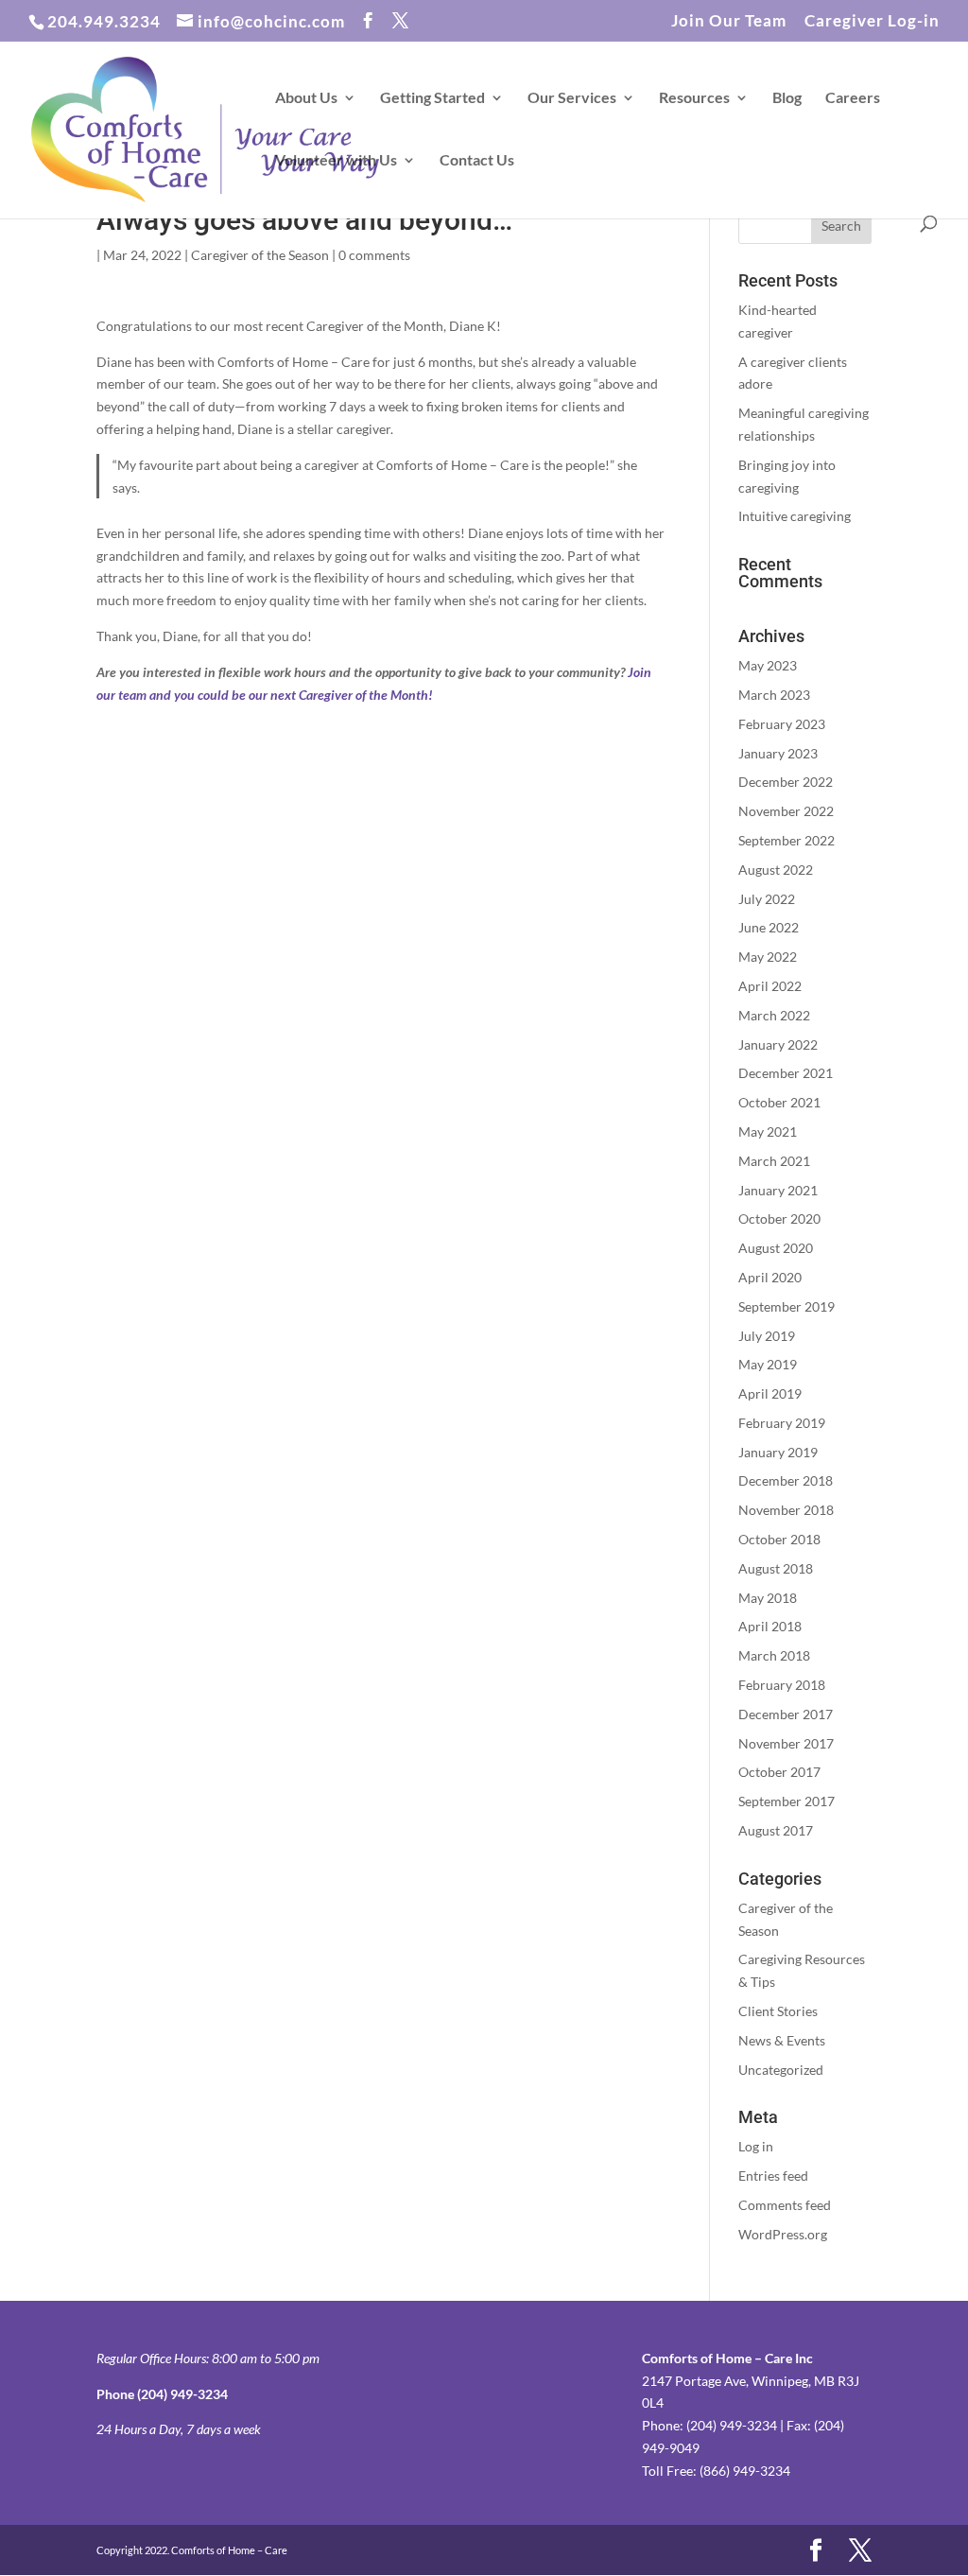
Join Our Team (729, 21)
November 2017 (786, 1743)
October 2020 (779, 1218)
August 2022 (776, 870)
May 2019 (768, 1364)
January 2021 (778, 1190)
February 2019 (782, 1423)
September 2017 (786, 1801)
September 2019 (786, 1306)
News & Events (782, 2040)
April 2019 (770, 1393)
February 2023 (782, 724)
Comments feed (785, 2205)
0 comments (374, 255)
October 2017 (779, 1772)
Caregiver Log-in (872, 21)
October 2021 (779, 1102)
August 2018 (776, 1568)
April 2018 (770, 1626)
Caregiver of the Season (260, 255)
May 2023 (768, 665)
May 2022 (768, 957)
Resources (694, 98)
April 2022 (770, 986)
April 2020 (770, 1277)
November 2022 (786, 811)
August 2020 (776, 1248)
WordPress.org (783, 2234)
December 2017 (786, 1714)
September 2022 (786, 840)
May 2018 (768, 1598)
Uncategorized (781, 2070)
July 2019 (767, 1336)
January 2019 (778, 1452)
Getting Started (432, 98)
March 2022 (774, 1015)
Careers (853, 98)
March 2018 (774, 1655)
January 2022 (778, 1044)
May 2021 (768, 1131)
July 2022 (767, 899)
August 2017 (776, 1830)
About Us (306, 98)
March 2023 (774, 695)
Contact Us (477, 161)
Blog (787, 98)
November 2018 (786, 1510)
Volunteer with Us (336, 161)
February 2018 (782, 1685)
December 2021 (786, 1073)
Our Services (572, 98)
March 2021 (774, 1161)
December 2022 (786, 782)
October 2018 (779, 1539)
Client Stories (778, 2011)
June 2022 (769, 927)
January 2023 (778, 753)
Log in (756, 2146)
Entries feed (773, 2176)
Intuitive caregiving (795, 516)
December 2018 (786, 1480)
